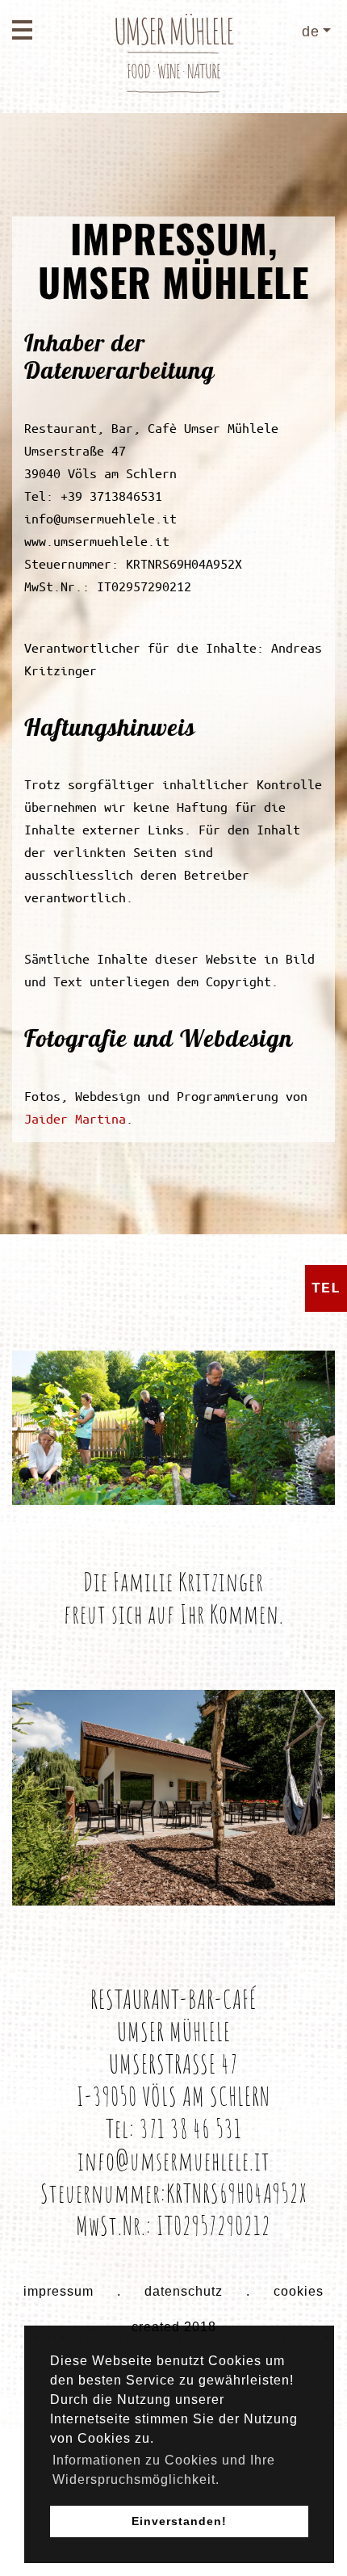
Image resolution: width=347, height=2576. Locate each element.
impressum (59, 2291)
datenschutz (184, 2291)
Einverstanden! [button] (179, 2521)
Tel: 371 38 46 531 (174, 2128)
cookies (299, 2291)
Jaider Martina (75, 1118)
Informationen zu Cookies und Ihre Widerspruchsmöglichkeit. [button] (164, 2470)
